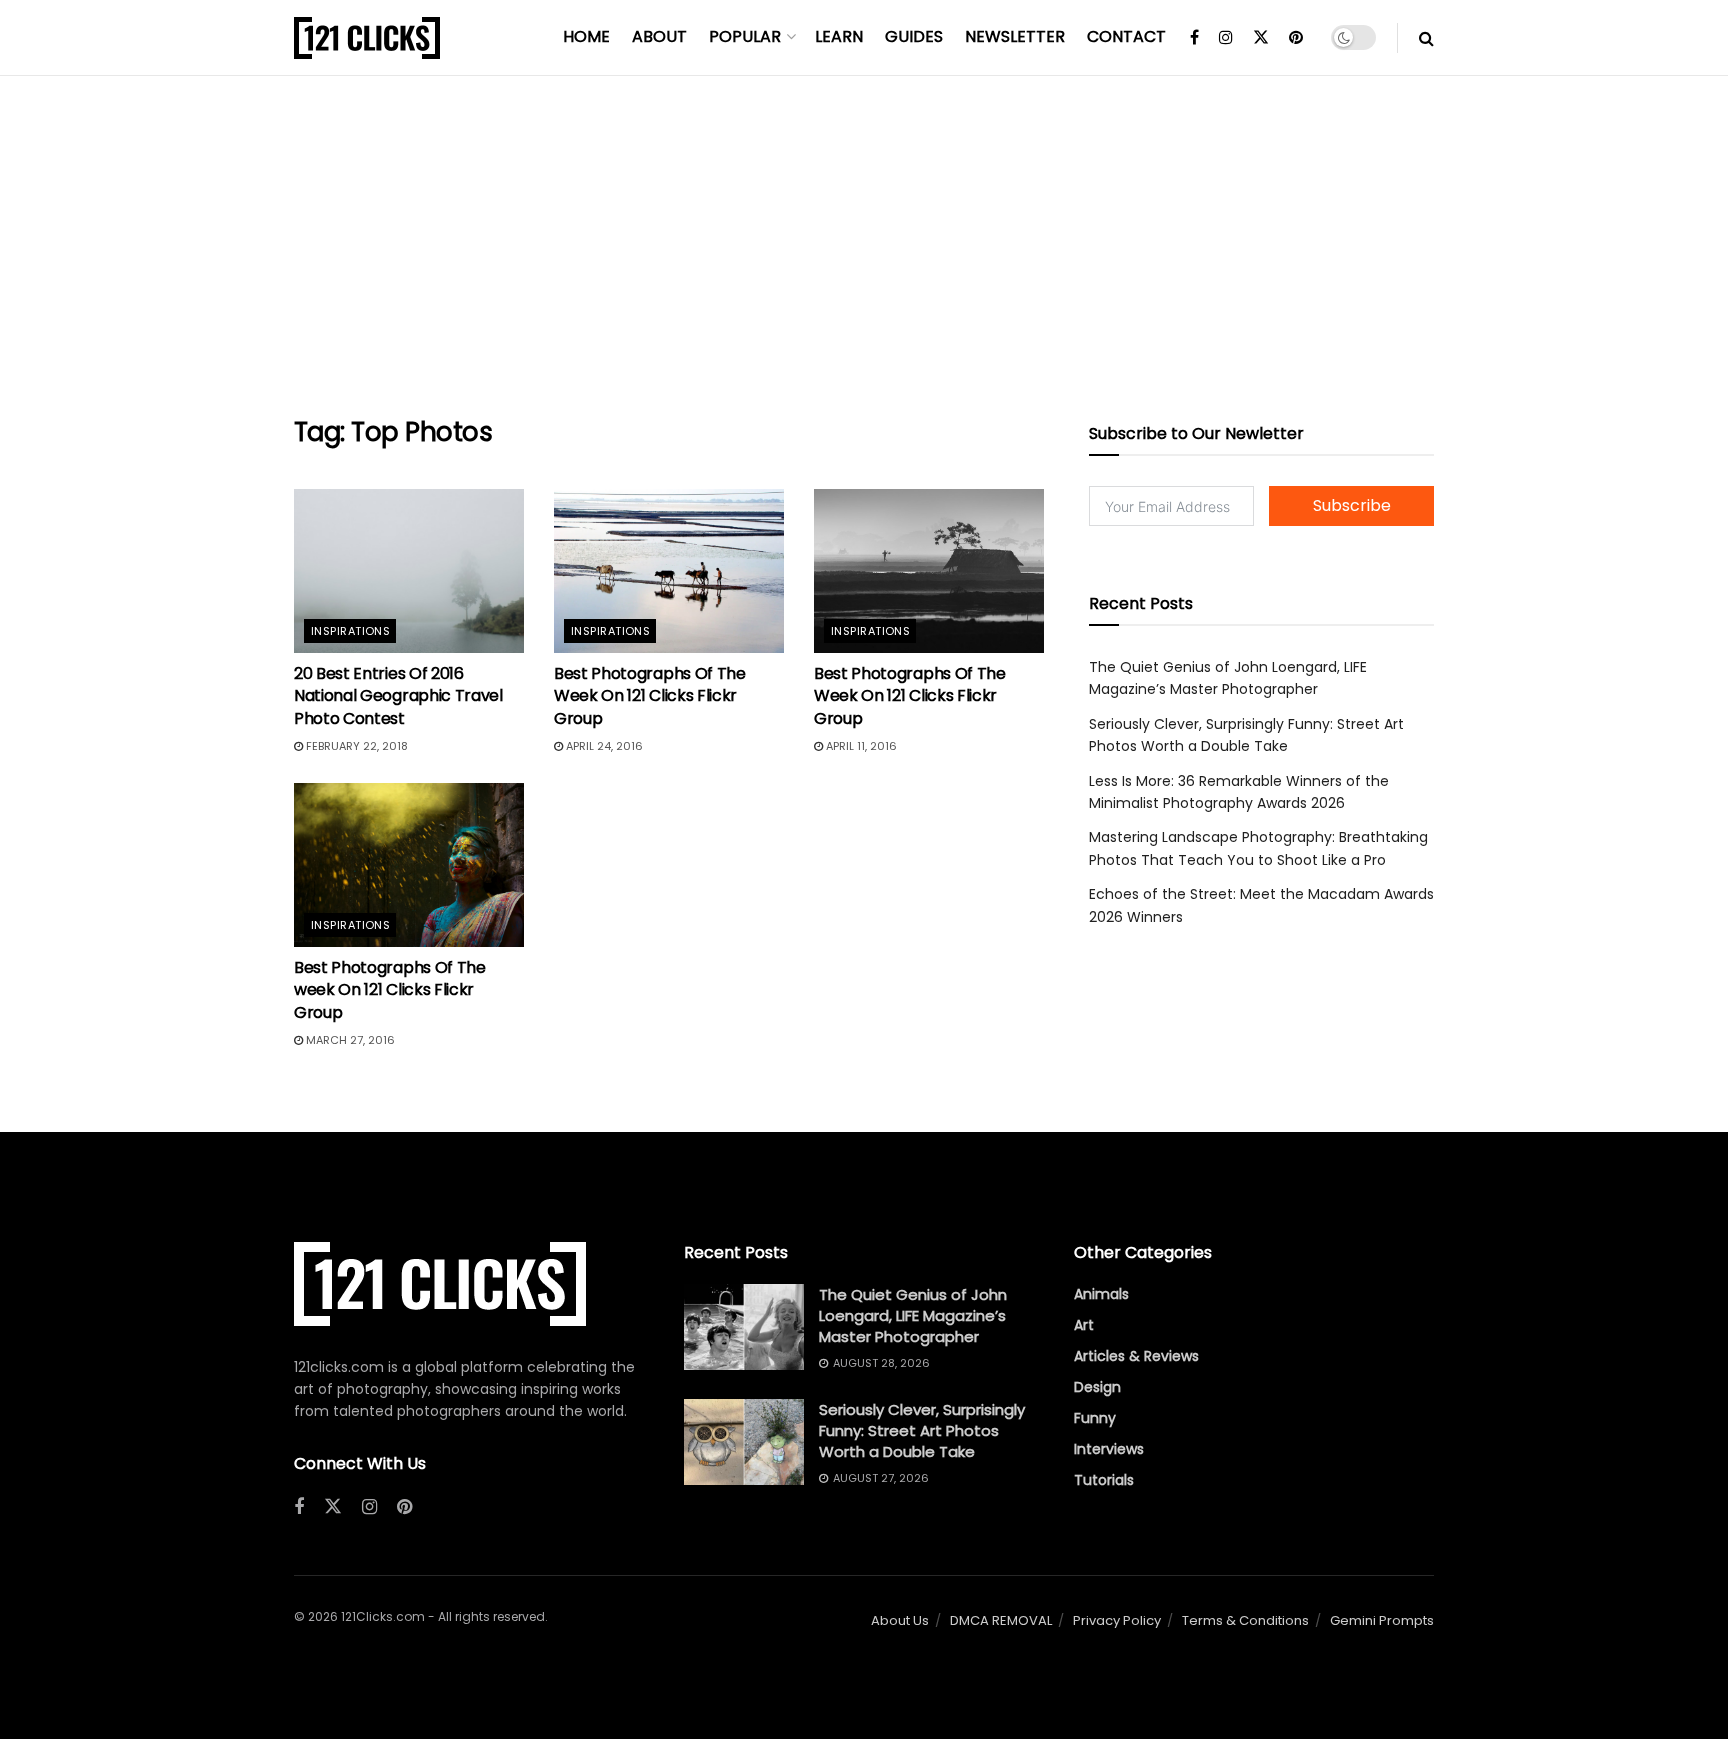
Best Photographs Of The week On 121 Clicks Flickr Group (390, 990)
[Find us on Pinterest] (1296, 38)
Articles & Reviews (1136, 1356)
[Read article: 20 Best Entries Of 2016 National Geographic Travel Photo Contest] (409, 571)
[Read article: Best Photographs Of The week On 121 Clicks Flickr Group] (409, 865)
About (659, 36)
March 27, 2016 (349, 1040)
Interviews (1109, 1449)
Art (1084, 1325)
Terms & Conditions (1245, 1620)
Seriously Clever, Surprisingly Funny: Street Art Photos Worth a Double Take (922, 1430)
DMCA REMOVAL (1001, 1620)
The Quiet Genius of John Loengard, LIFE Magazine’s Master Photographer (913, 1315)
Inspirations (350, 631)
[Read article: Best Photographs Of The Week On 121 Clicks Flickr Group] (669, 571)
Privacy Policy (1117, 1620)
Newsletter (1015, 36)
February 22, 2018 (355, 746)
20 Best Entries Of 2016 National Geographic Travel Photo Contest (398, 696)
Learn (839, 36)
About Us (900, 1620)
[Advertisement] (864, 246)
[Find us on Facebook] (1194, 38)
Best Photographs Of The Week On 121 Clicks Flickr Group (650, 696)
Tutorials (1104, 1480)
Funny (1095, 1418)
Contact (1126, 36)
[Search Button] (1426, 38)
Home (586, 36)
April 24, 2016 (603, 746)
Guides (914, 36)
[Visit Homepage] (367, 38)
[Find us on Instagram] (1226, 38)
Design (1097, 1387)
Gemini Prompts (1382, 1620)
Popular (745, 36)
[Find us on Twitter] (1261, 38)
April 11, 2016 (860, 746)
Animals (1101, 1294)
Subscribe (1352, 505)
